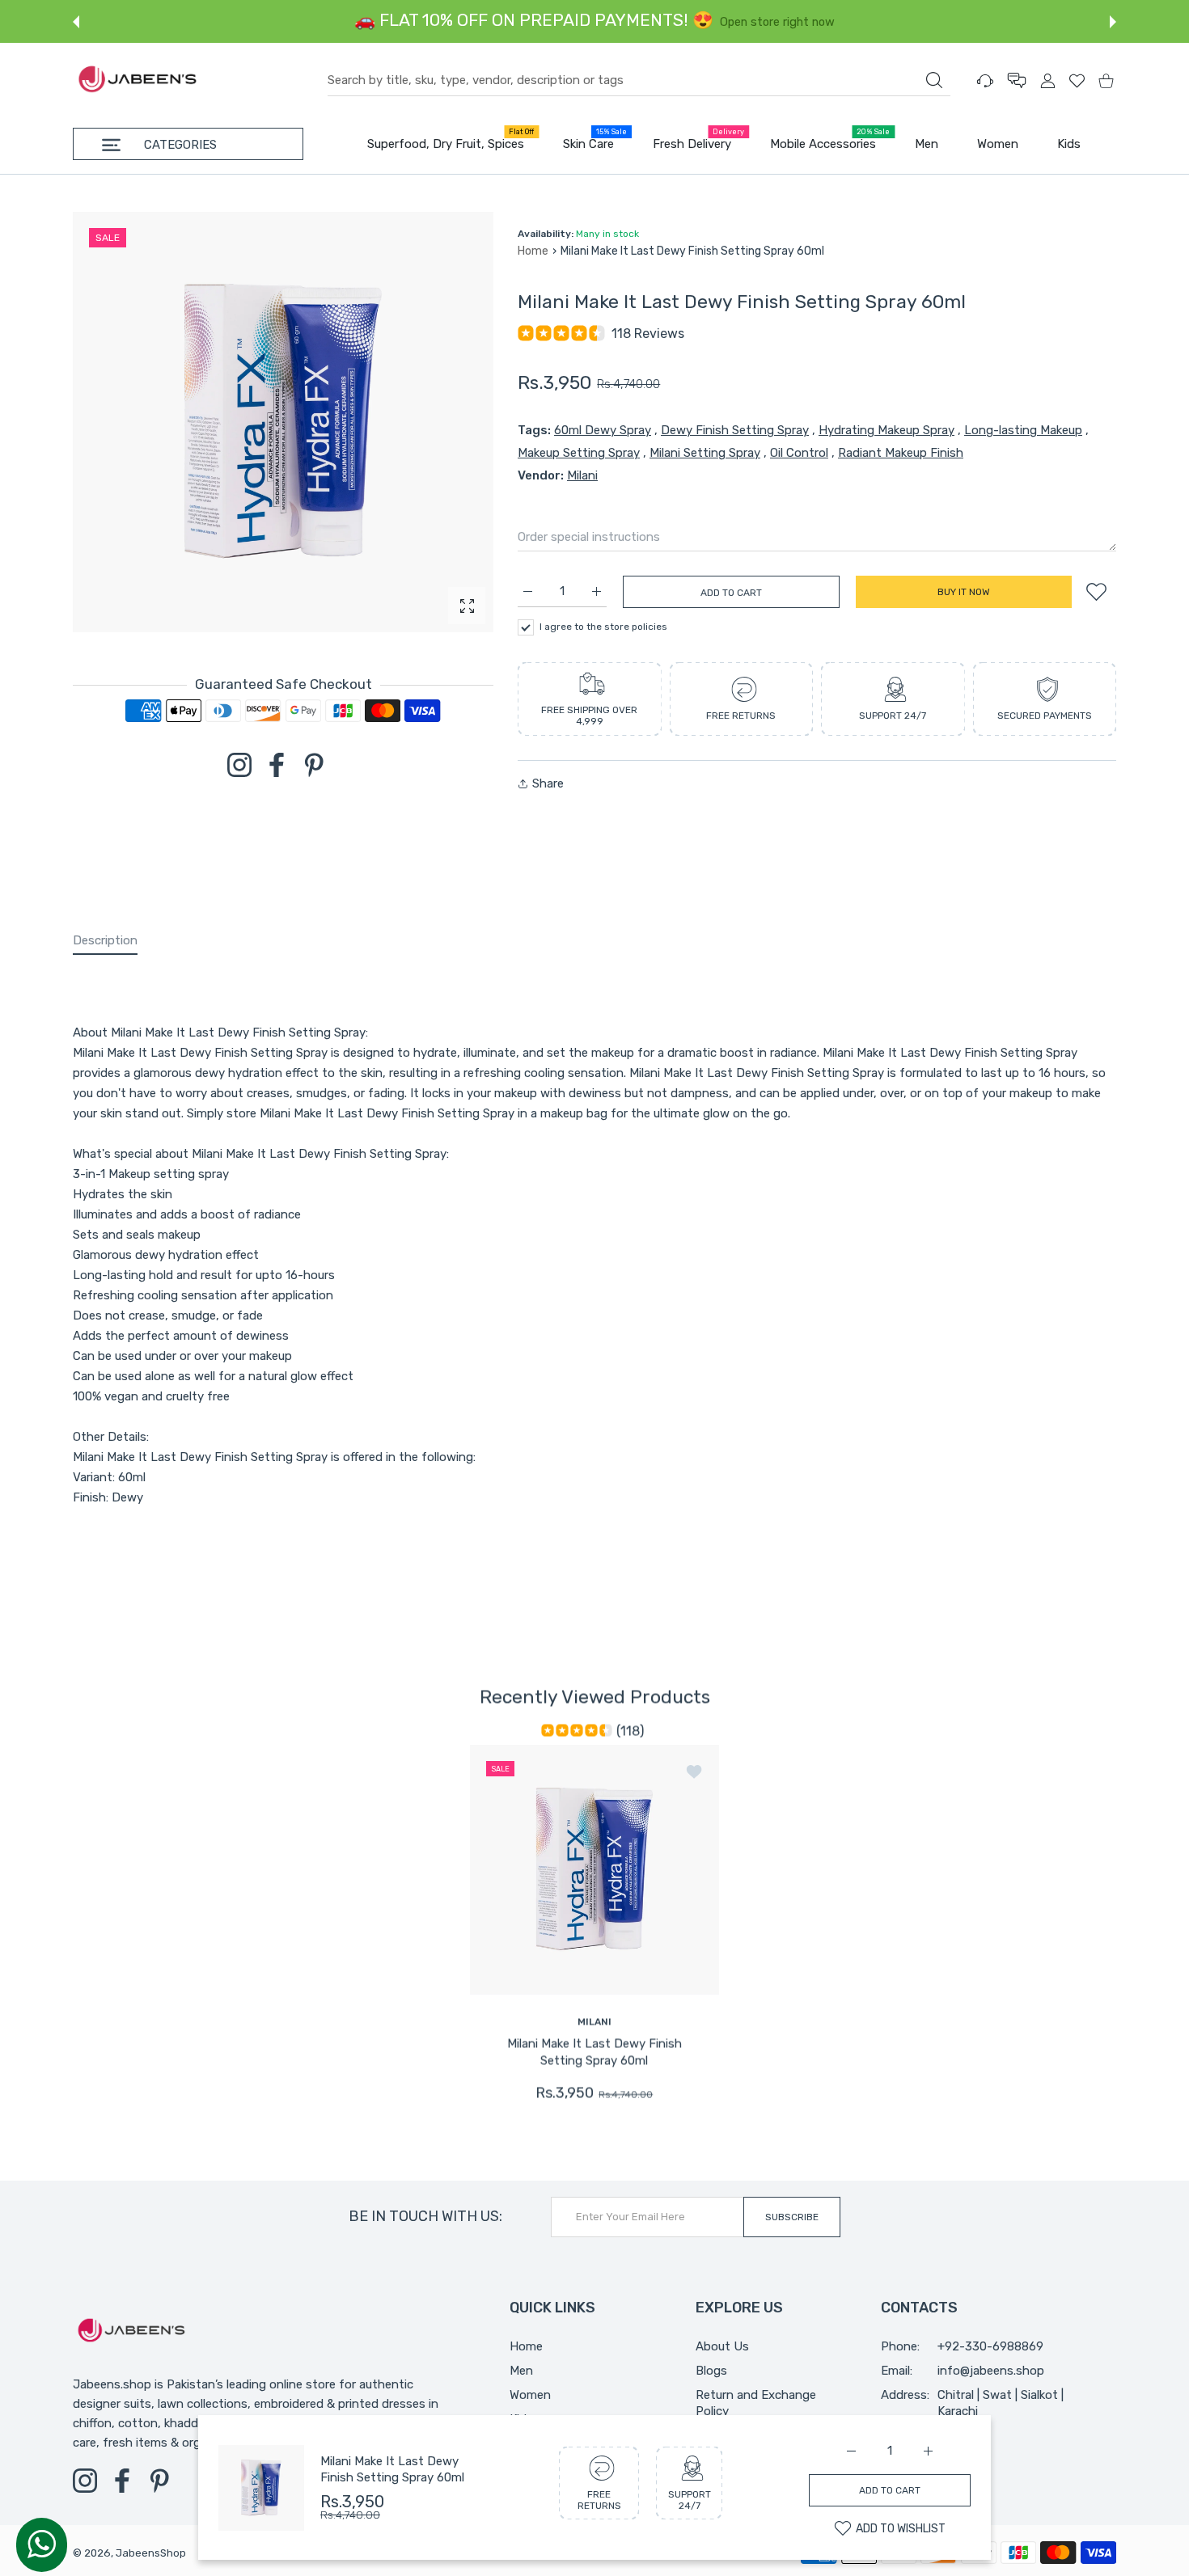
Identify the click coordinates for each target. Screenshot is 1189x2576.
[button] (76, 22)
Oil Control (799, 453)
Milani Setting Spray (705, 453)
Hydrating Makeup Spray (886, 430)
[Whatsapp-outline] (42, 2544)
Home (533, 251)
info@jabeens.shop (991, 2371)
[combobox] (639, 81)
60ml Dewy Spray (603, 430)
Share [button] (548, 783)
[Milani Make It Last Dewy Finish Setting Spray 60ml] (594, 1869)
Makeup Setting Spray (579, 453)
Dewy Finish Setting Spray (735, 430)
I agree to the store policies (603, 627)
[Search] (934, 80)
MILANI (594, 2021)
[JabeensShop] (138, 80)
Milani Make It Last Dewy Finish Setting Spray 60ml (594, 2051)
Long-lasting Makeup (1023, 430)
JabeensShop (151, 2553)
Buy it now (964, 592)
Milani (582, 475)
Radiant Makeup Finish (901, 453)
